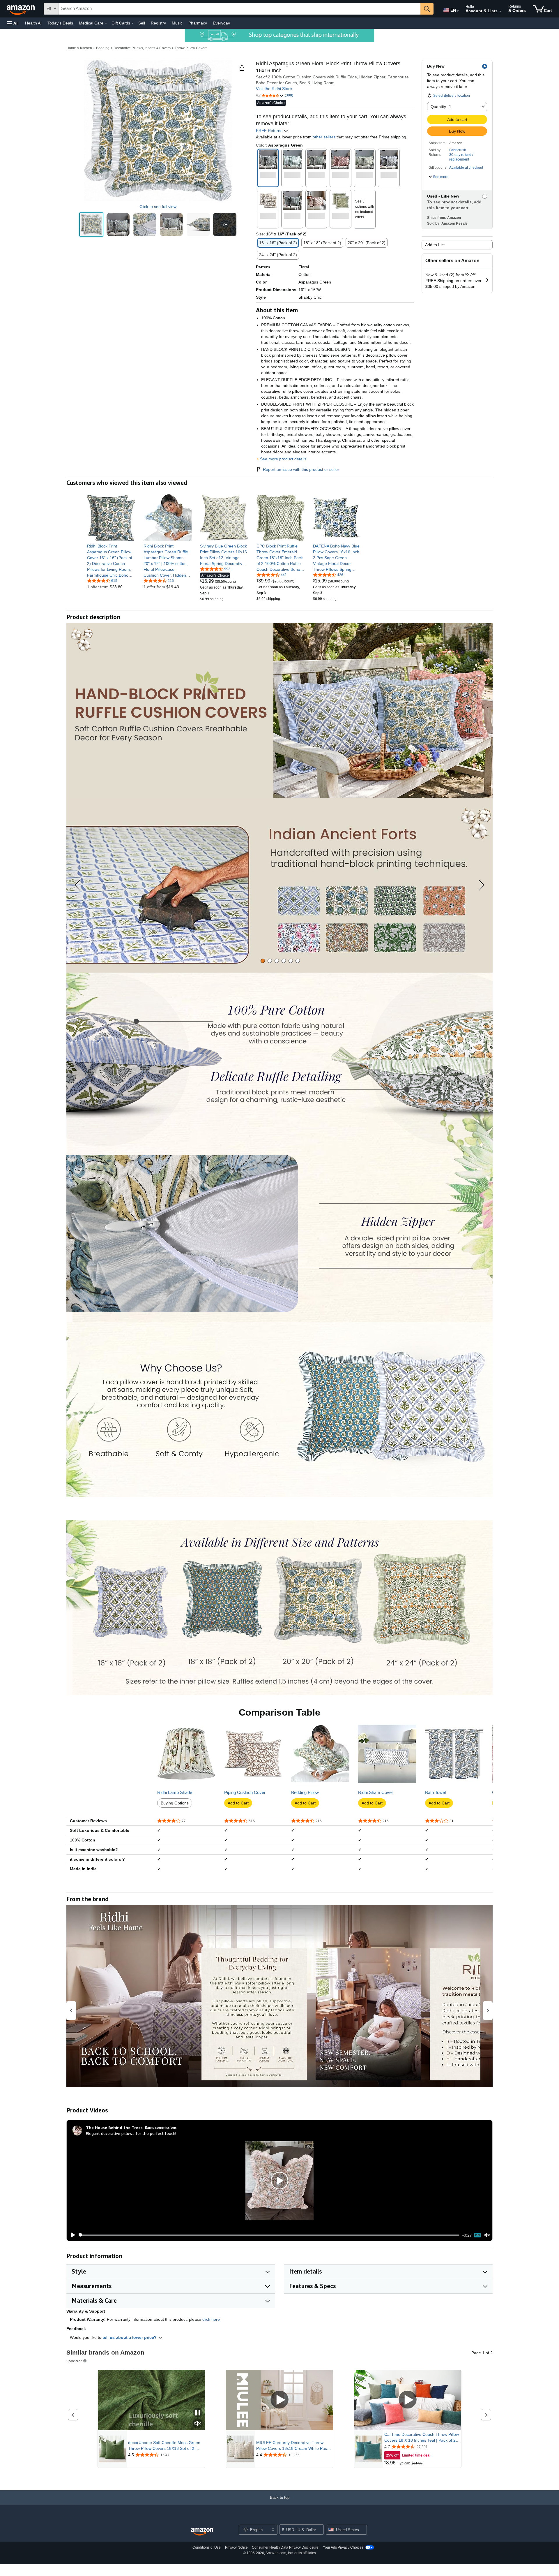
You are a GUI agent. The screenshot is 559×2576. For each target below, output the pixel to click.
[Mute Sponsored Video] (198, 2424)
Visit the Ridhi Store (274, 89)
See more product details (283, 459)
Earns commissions (161, 2127)
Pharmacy (198, 23)
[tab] (263, 961)
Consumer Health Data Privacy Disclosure (285, 2547)
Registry (158, 23)
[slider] (269, 2235)
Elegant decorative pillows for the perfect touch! (131, 2133)
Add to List (435, 245)
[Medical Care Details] (106, 23)
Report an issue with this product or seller (301, 469)
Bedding (103, 48)
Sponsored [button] (74, 2361)
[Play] (71, 2235)
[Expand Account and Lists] (500, 11)
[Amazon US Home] (202, 2532)
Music (177, 23)
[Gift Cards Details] (133, 23)
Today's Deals (60, 23)
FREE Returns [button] (270, 131)
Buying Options (175, 1803)
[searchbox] (240, 9)
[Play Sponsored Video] (279, 2400)
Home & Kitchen (79, 48)
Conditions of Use (207, 2547)
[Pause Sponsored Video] (198, 2413)
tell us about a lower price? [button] (130, 2337)
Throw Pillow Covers (191, 48)
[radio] (91, 225)
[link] (111, 561)
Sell (142, 23)
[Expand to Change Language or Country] (458, 11)
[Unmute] (487, 2235)
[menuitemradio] (477, 2235)
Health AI (33, 23)
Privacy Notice (236, 2547)
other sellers (324, 137)
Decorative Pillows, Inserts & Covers (142, 48)
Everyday (221, 23)
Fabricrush (458, 150)
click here (211, 2319)
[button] (13, 23)
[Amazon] (21, 9)
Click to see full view (158, 207)
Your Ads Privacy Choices (343, 2547)
